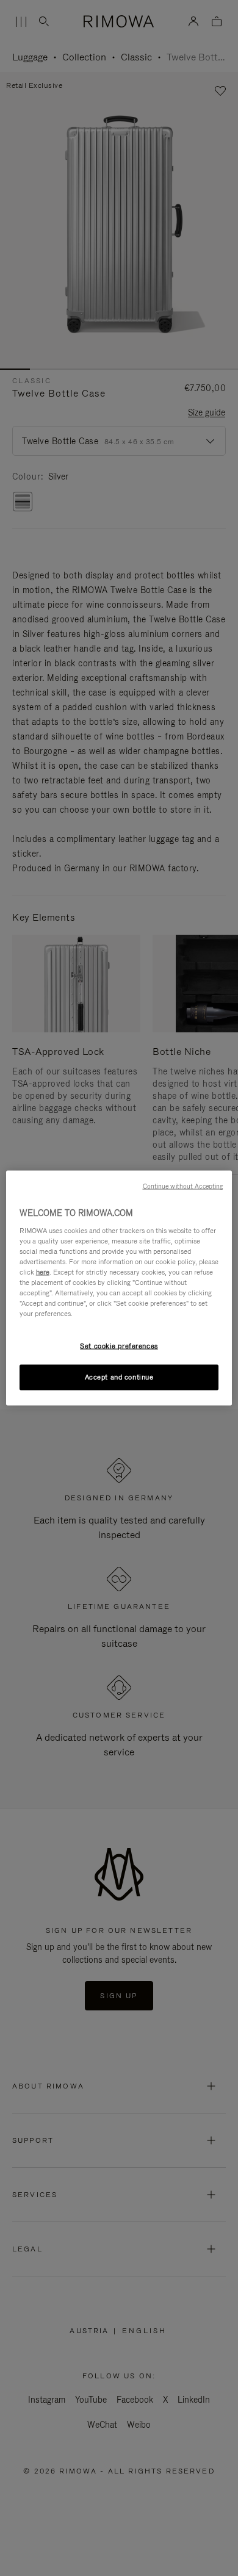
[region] (119, 1288)
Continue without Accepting (183, 1186)
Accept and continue (119, 1377)
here (43, 1272)
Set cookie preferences (119, 1346)
